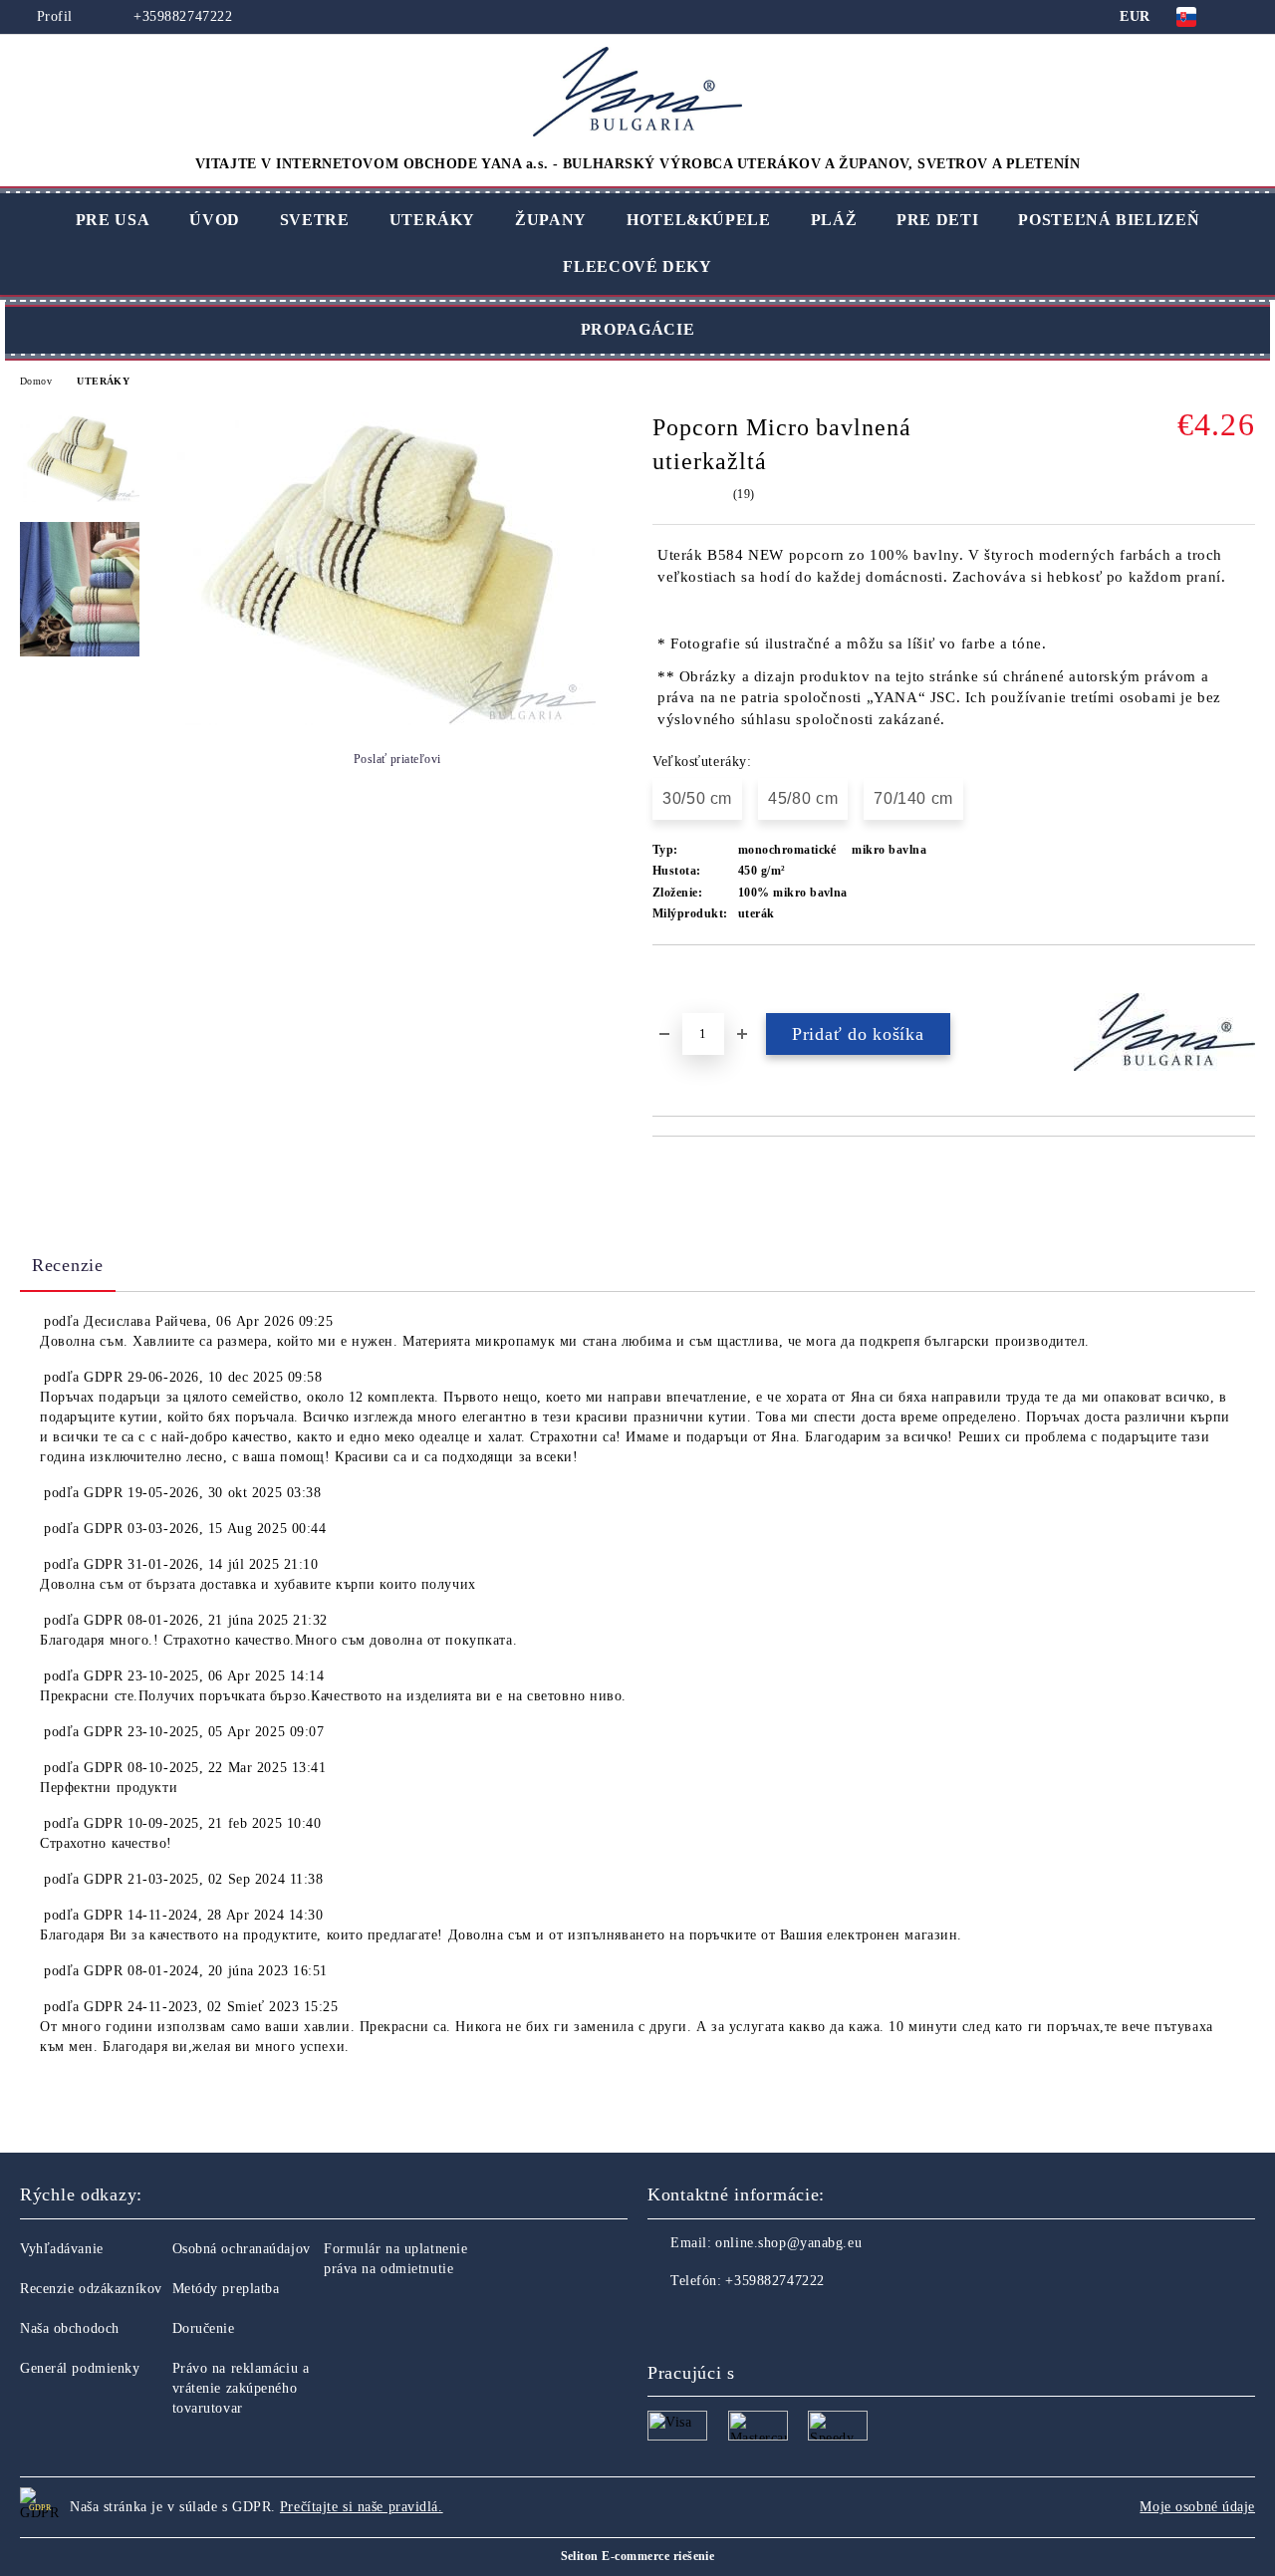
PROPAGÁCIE (637, 329)
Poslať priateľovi (397, 759)
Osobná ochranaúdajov (242, 2249)
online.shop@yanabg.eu (788, 2243)
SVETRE (315, 220)
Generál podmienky (80, 2368)
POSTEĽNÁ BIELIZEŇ (1109, 220)
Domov (36, 381)
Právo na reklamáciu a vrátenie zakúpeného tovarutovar (241, 2388)
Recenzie (68, 1265)
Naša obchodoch (70, 2328)
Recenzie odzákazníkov (91, 2289)
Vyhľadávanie (62, 2249)
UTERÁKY (432, 220)
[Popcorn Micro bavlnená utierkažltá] (386, 721)
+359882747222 (181, 16)
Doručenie (204, 2328)
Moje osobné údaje (1197, 2507)
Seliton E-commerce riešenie (638, 2556)
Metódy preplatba (226, 2289)
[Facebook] (663, 2321)
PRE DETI (937, 220)
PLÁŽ (834, 220)
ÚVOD (215, 220)
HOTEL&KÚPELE (699, 220)
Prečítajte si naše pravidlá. (362, 2507)
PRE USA (113, 220)
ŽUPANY (551, 220)
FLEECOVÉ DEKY (637, 266)
